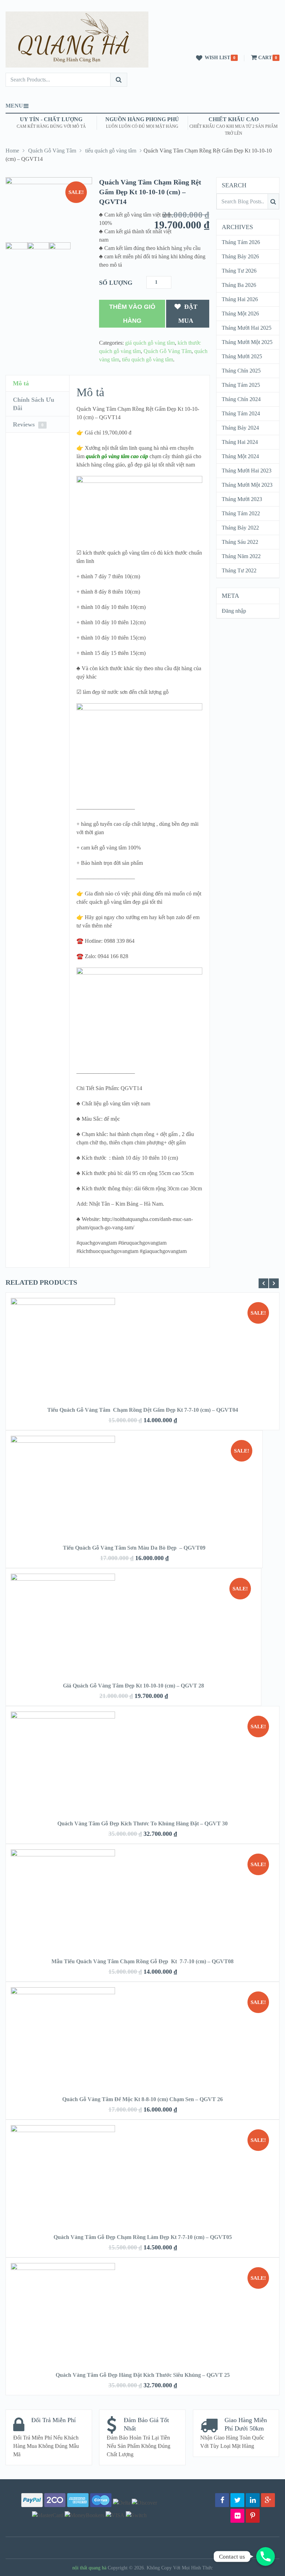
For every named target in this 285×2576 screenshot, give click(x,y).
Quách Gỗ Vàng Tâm (52, 151)
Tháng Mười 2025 (242, 356)
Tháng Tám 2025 (241, 385)
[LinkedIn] (253, 2500)
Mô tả (21, 383)
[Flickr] (237, 2516)
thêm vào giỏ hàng (132, 314)
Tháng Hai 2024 (240, 442)
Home (12, 151)
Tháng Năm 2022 (241, 556)
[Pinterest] (253, 2516)
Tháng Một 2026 (240, 314)
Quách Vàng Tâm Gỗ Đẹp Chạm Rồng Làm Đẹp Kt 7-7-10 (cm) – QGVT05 (143, 2237)
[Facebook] (222, 2500)
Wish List (217, 58)
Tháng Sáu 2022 (240, 542)
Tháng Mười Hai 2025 (247, 328)
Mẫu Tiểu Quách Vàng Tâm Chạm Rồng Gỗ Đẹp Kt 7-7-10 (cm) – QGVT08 (142, 1961)
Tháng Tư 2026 (239, 271)
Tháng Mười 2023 (242, 499)
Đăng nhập (234, 611)
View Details (142, 1340)
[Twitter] (237, 2500)
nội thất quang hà (89, 2568)
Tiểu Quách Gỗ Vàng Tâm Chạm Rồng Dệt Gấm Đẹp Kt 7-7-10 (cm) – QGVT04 (143, 1410)
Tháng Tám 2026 (241, 242)
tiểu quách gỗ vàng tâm (111, 151)
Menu (14, 106)
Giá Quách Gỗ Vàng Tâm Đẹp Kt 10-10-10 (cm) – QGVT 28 (133, 1686)
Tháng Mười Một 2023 (247, 485)
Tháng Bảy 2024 (240, 428)
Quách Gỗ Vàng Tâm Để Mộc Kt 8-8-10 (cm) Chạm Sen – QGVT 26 (142, 2099)
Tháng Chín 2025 (241, 371)
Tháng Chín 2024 (241, 399)
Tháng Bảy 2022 (240, 528)
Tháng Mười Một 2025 (247, 342)
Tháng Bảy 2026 (240, 256)
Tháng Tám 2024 (241, 413)
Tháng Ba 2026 (239, 285)
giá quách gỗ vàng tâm (150, 343)
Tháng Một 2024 (240, 456)
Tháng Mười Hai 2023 (247, 471)
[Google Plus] (268, 2500)
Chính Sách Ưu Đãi (34, 404)
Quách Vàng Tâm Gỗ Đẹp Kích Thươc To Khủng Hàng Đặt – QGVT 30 (142, 1823)
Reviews (28, 424)
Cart (265, 58)
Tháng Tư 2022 (239, 570)
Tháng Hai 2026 (240, 299)
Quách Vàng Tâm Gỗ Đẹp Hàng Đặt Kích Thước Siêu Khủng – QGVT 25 (143, 2375)
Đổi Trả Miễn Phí (54, 2420)
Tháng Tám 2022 (241, 513)
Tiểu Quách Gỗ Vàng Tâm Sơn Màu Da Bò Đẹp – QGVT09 (134, 1548)
